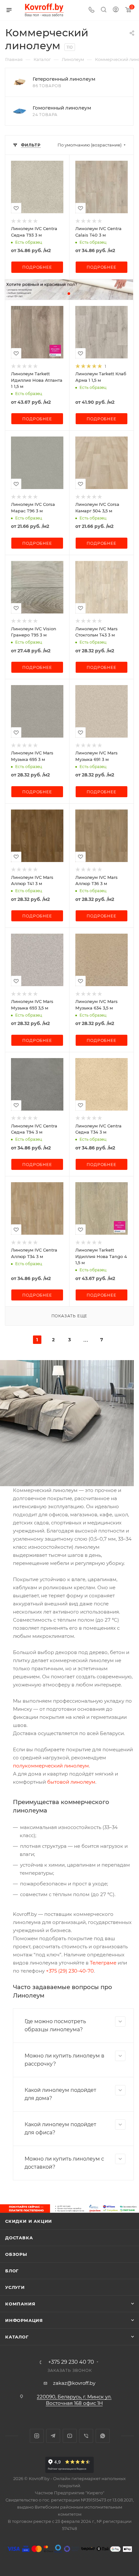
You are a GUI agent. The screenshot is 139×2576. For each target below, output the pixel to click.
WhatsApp (103, 2436)
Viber (86, 2436)
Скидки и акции (29, 2221)
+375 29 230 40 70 (71, 2362)
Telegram (53, 2436)
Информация (24, 2320)
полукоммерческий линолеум (51, 1766)
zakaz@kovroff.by (74, 2383)
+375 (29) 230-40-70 (70, 1971)
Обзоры (16, 2254)
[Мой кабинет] (116, 10)
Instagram (37, 2436)
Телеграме (103, 1963)
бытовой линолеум (71, 1782)
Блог (12, 2271)
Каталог (17, 2337)
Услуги (15, 2287)
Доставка (19, 2238)
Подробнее (37, 267)
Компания (20, 2304)
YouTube (70, 2436)
